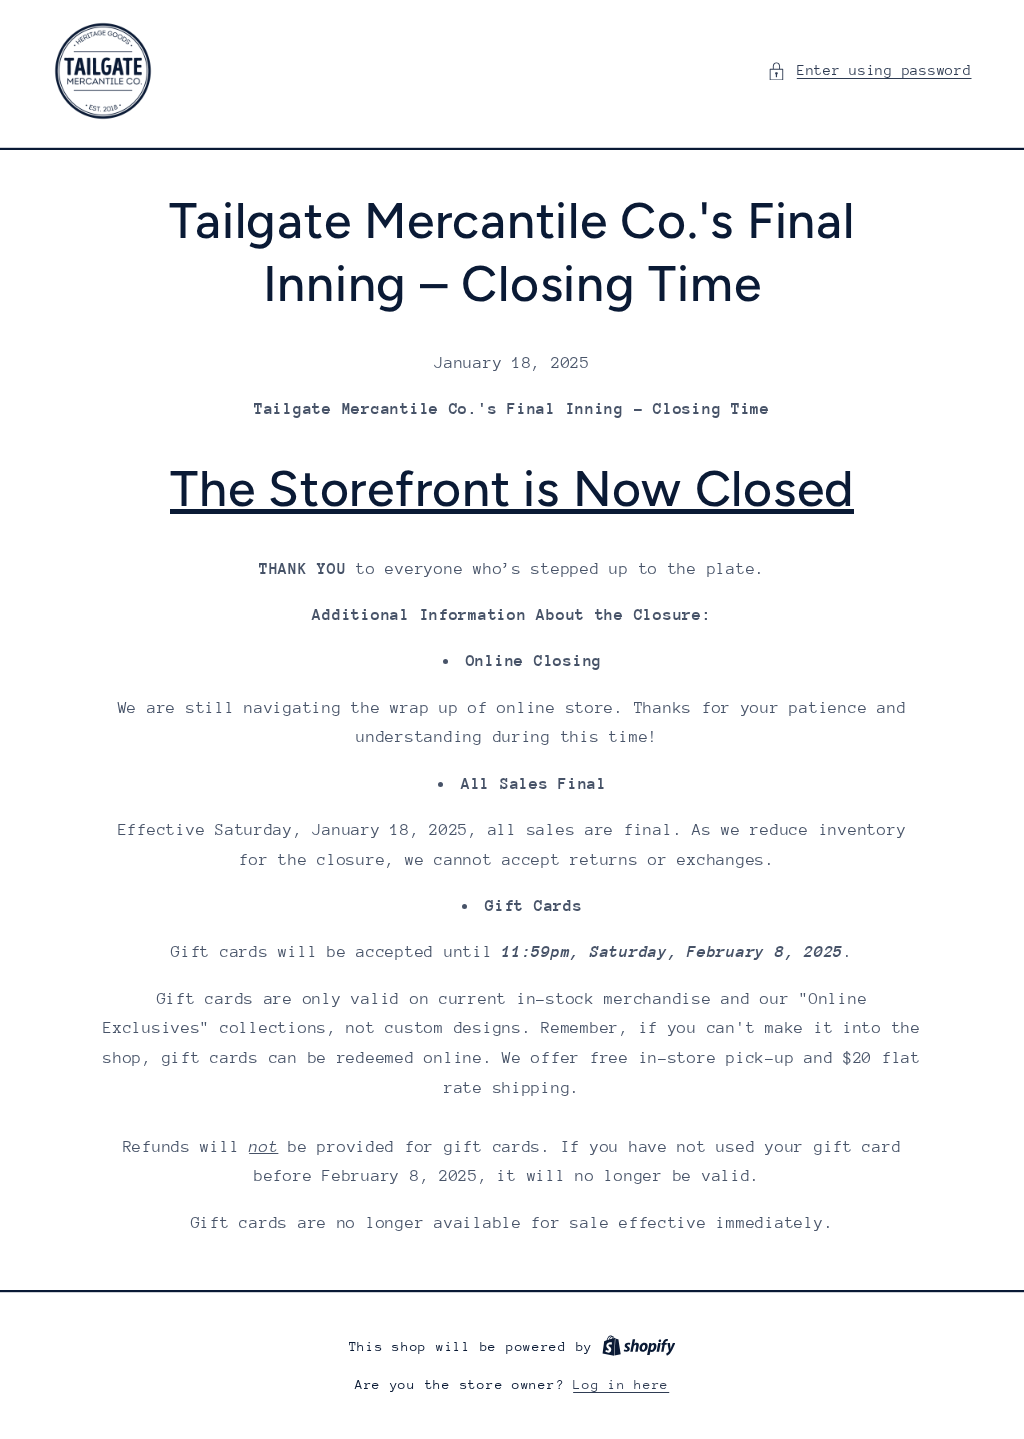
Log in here (621, 1384)
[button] (869, 71)
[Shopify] (639, 1346)
